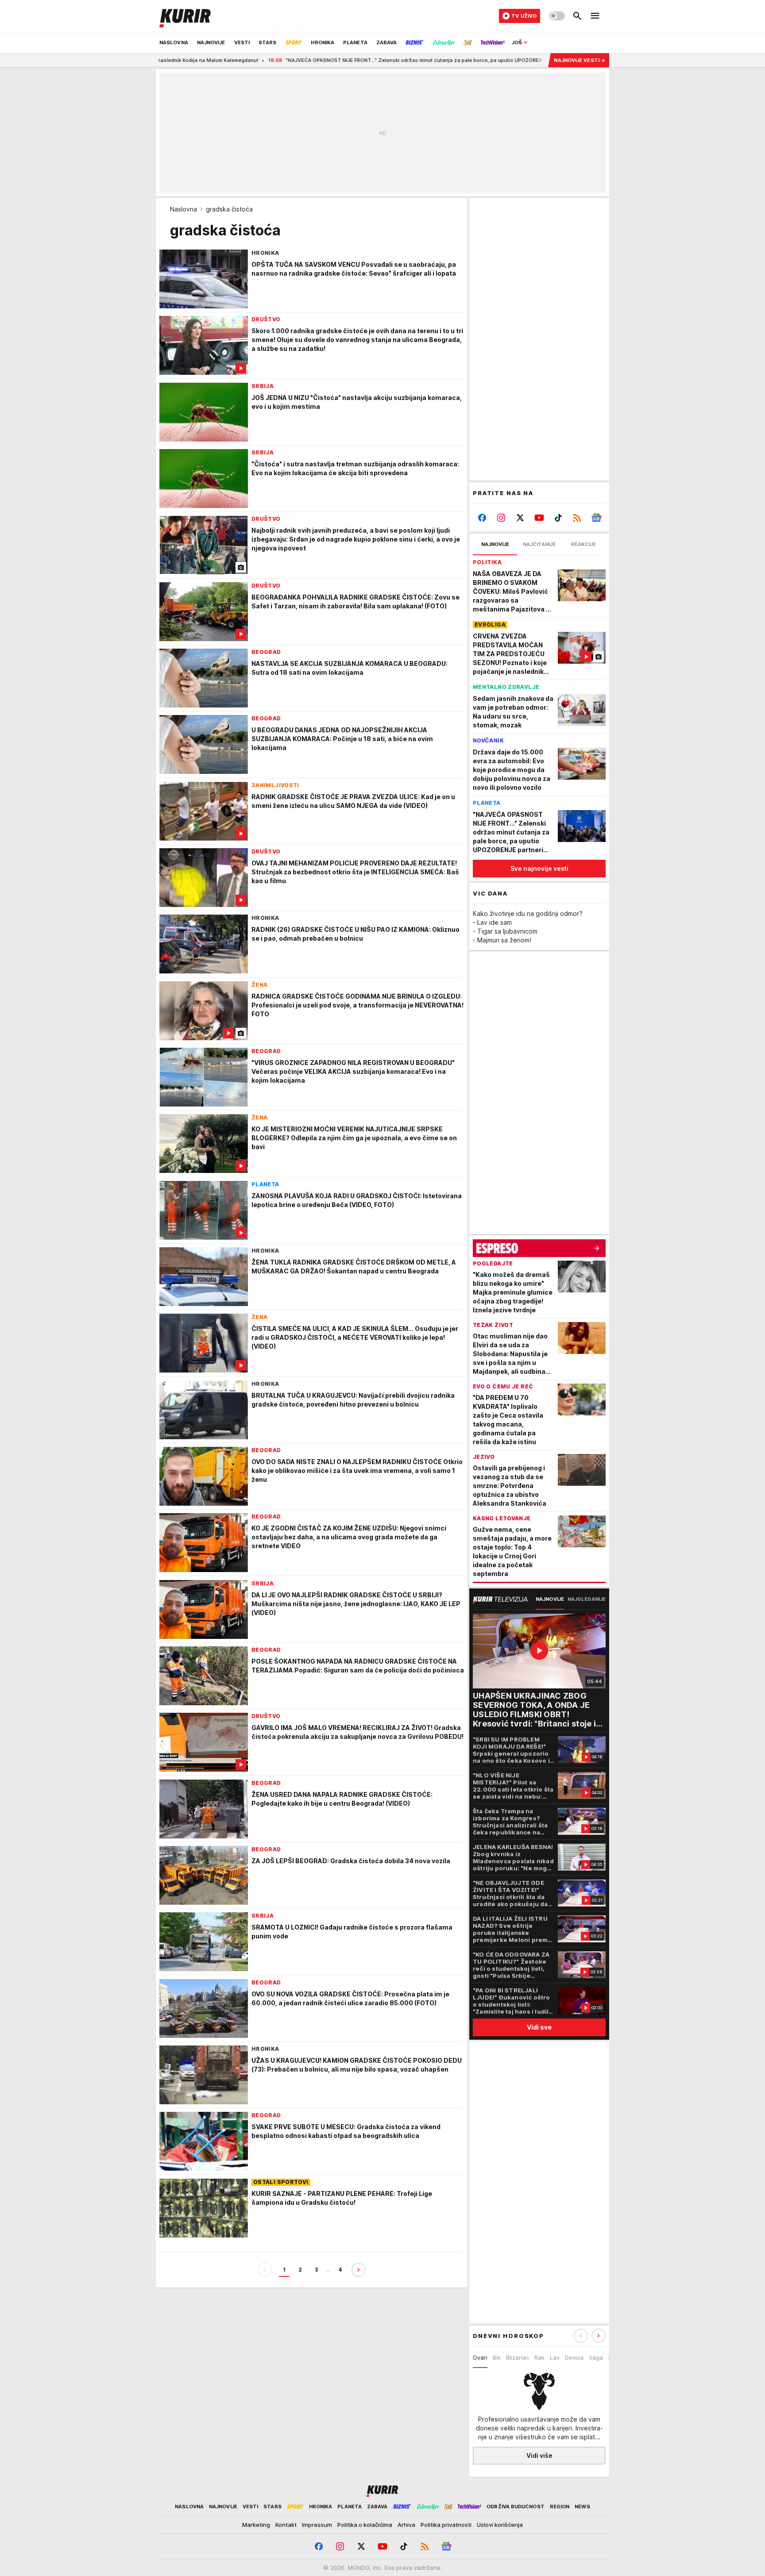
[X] (520, 518)
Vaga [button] (596, 2357)
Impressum (317, 2525)
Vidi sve (539, 2027)
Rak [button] (539, 2357)
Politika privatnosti (446, 2525)
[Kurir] (185, 16)
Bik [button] (497, 2357)
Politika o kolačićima (365, 2525)
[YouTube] (539, 518)
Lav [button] (555, 2357)
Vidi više (539, 2455)
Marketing (256, 2525)
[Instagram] (501, 518)
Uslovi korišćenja (500, 2525)
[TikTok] (558, 518)
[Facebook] (482, 518)
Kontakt (286, 2525)
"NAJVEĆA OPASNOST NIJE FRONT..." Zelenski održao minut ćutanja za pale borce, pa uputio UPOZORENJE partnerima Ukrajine (335, 60)
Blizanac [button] (518, 2357)
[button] (599, 2336)
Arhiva (406, 2525)
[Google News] (596, 518)
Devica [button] (574, 2357)
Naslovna (184, 209)
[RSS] (577, 518)
